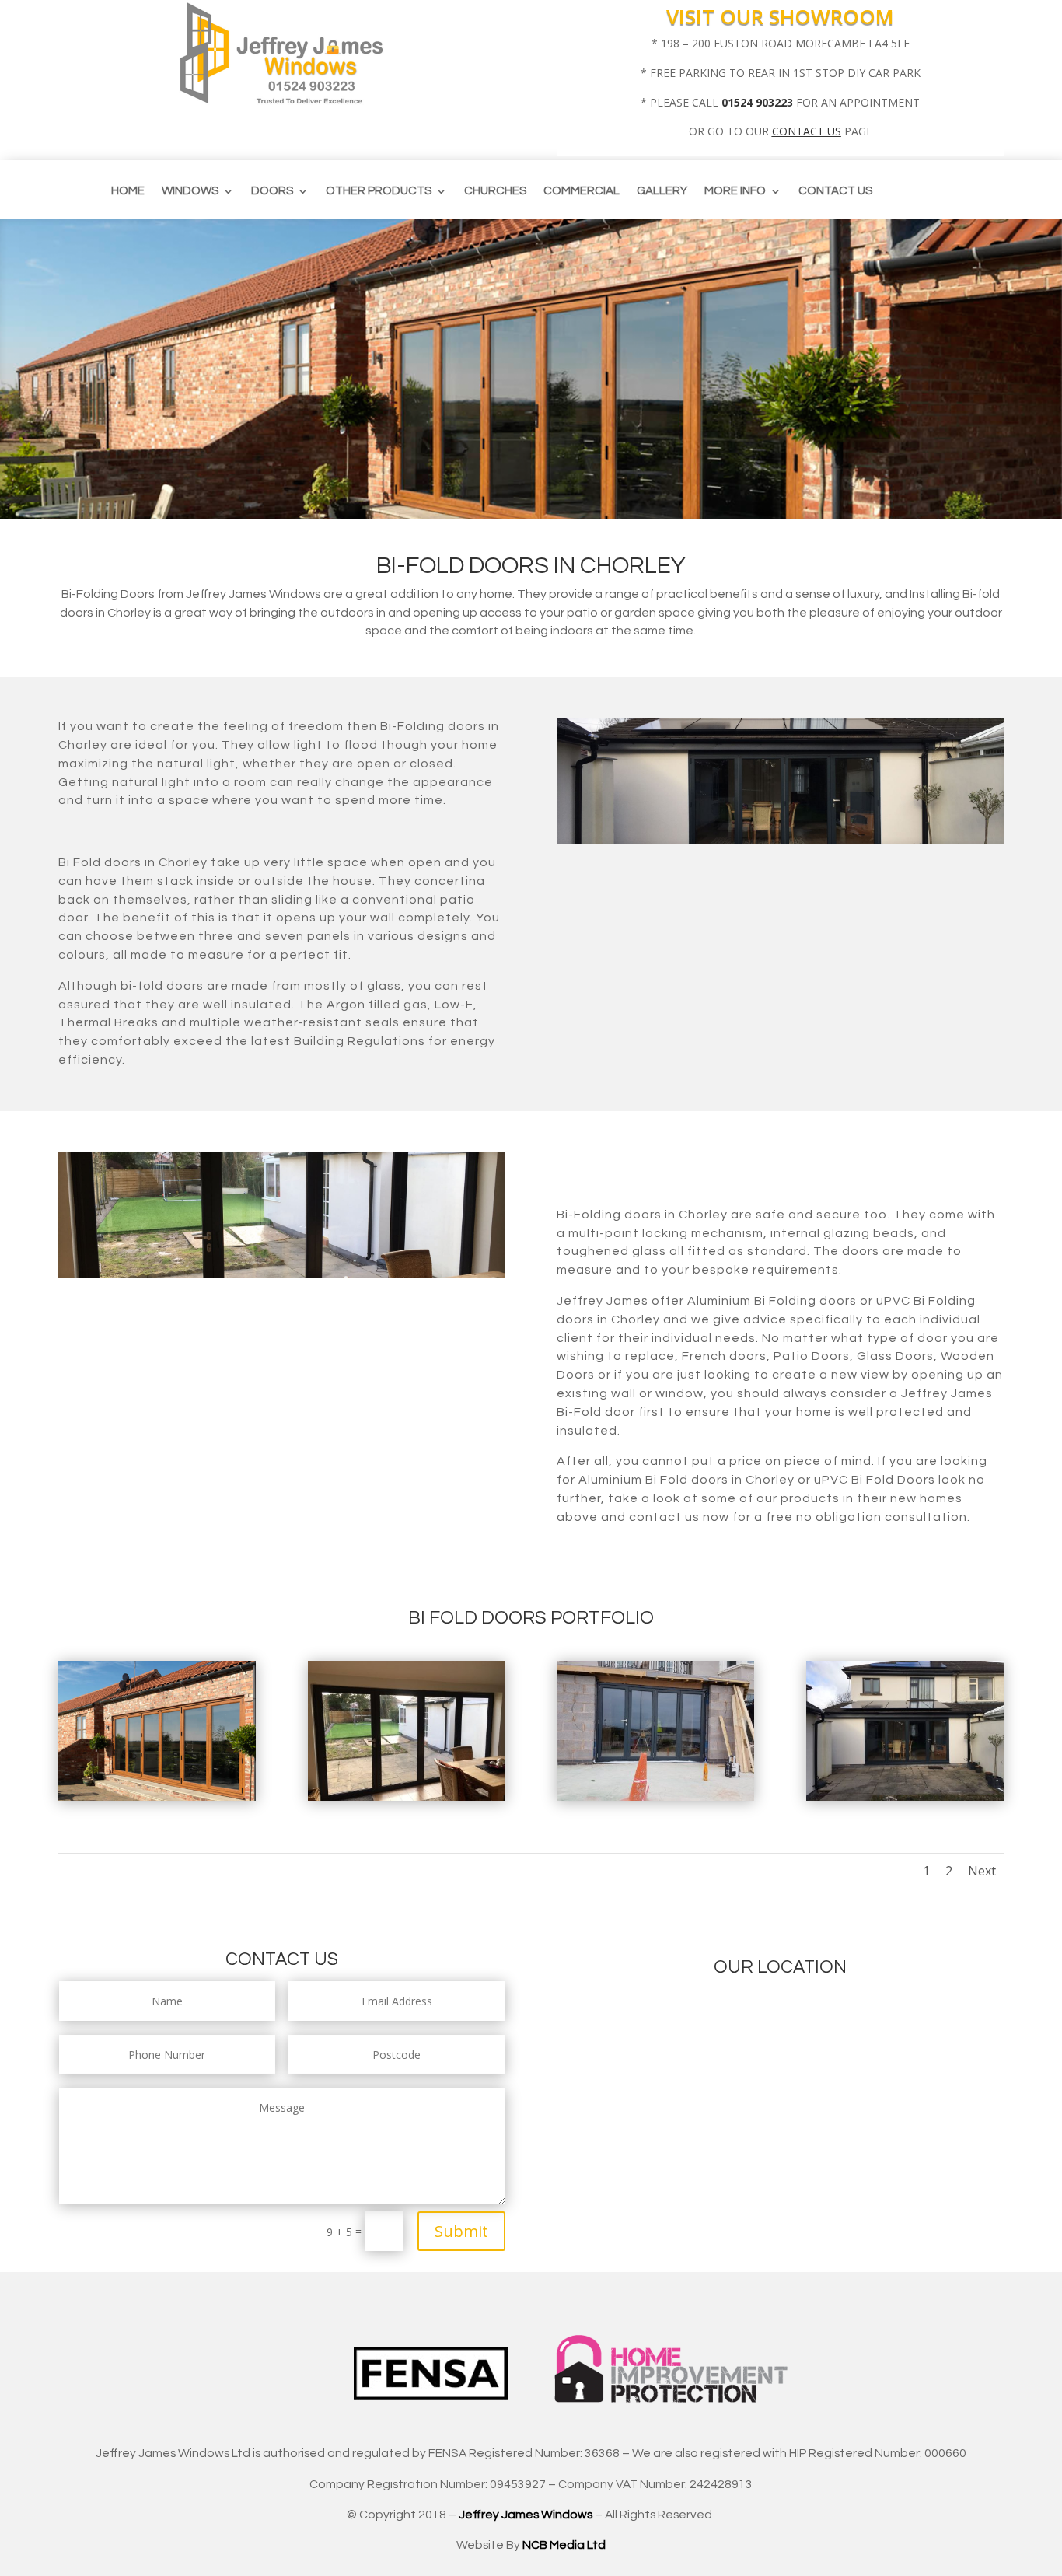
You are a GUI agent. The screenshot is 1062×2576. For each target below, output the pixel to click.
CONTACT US (807, 131)
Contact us (835, 191)
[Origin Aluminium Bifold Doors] (905, 1797)
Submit (461, 2231)
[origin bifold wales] (655, 1797)
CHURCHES (495, 191)
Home (128, 191)
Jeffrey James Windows (526, 2515)
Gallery (662, 191)
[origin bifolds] (407, 1797)
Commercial (582, 191)
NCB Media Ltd (564, 2545)
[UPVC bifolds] (157, 1797)
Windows (190, 191)
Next (982, 1871)
